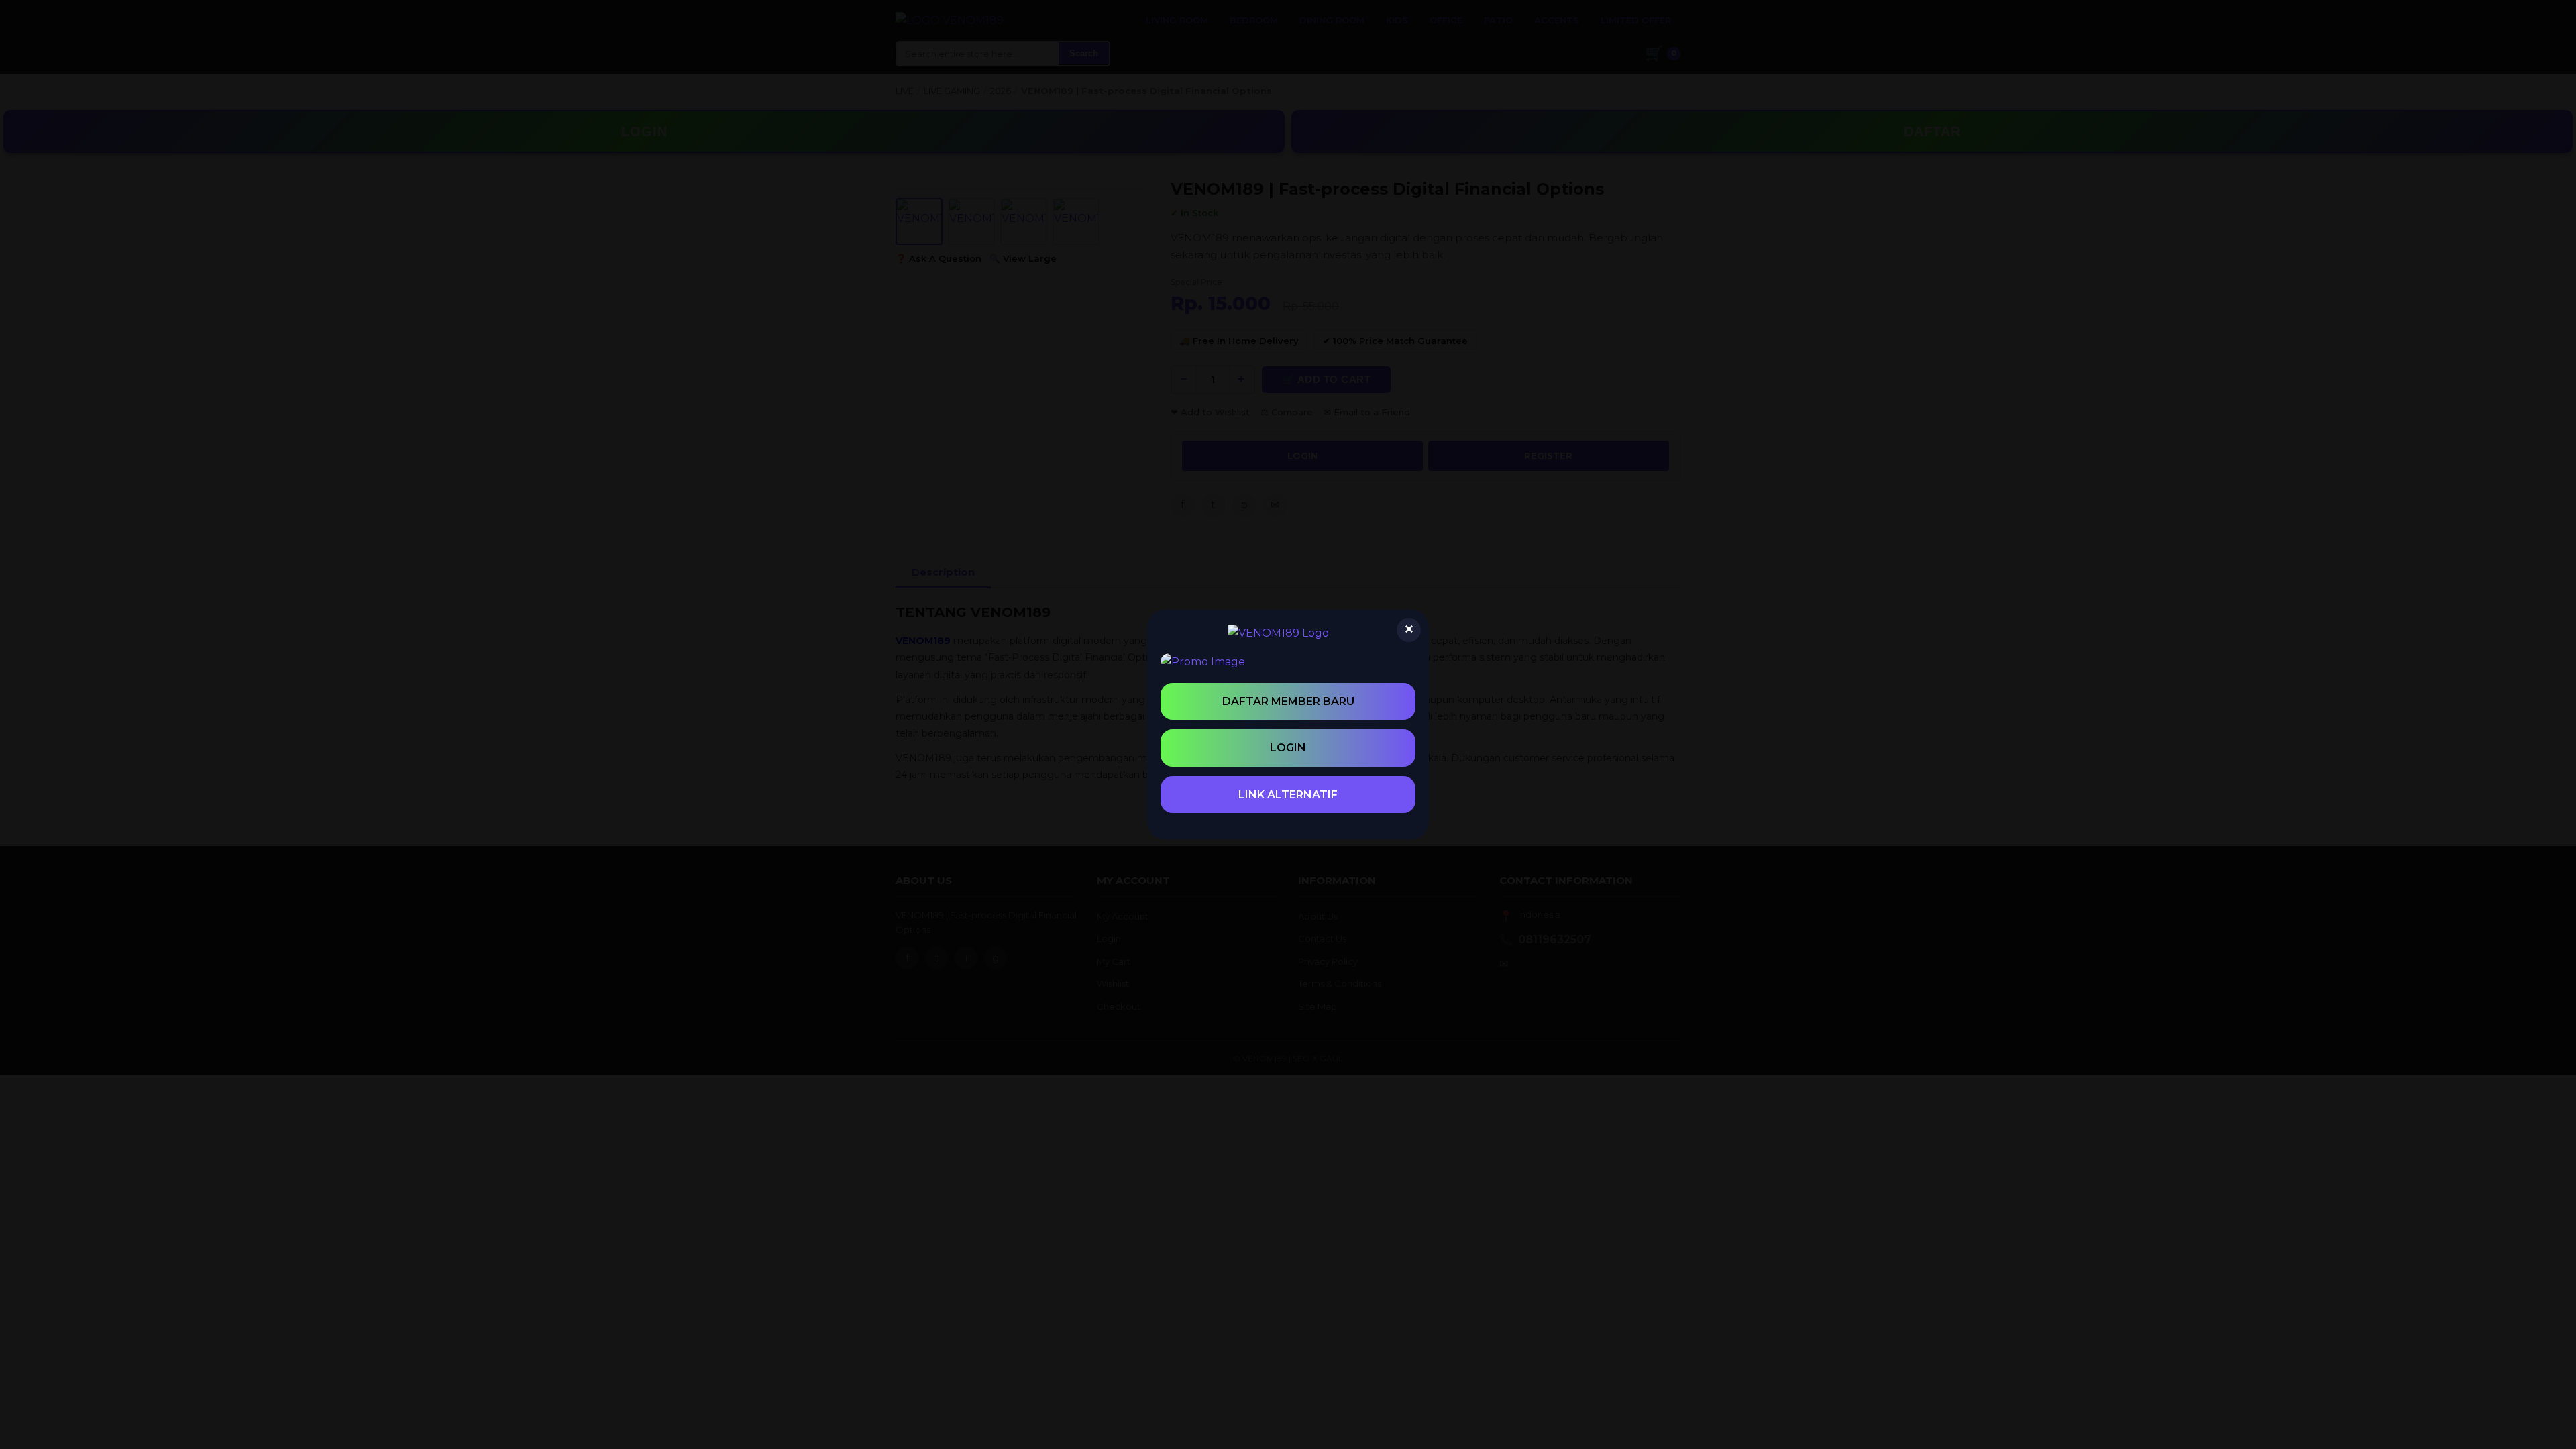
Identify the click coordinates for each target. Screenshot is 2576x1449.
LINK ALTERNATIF (1288, 795)
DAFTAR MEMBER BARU (1288, 701)
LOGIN (1288, 748)
